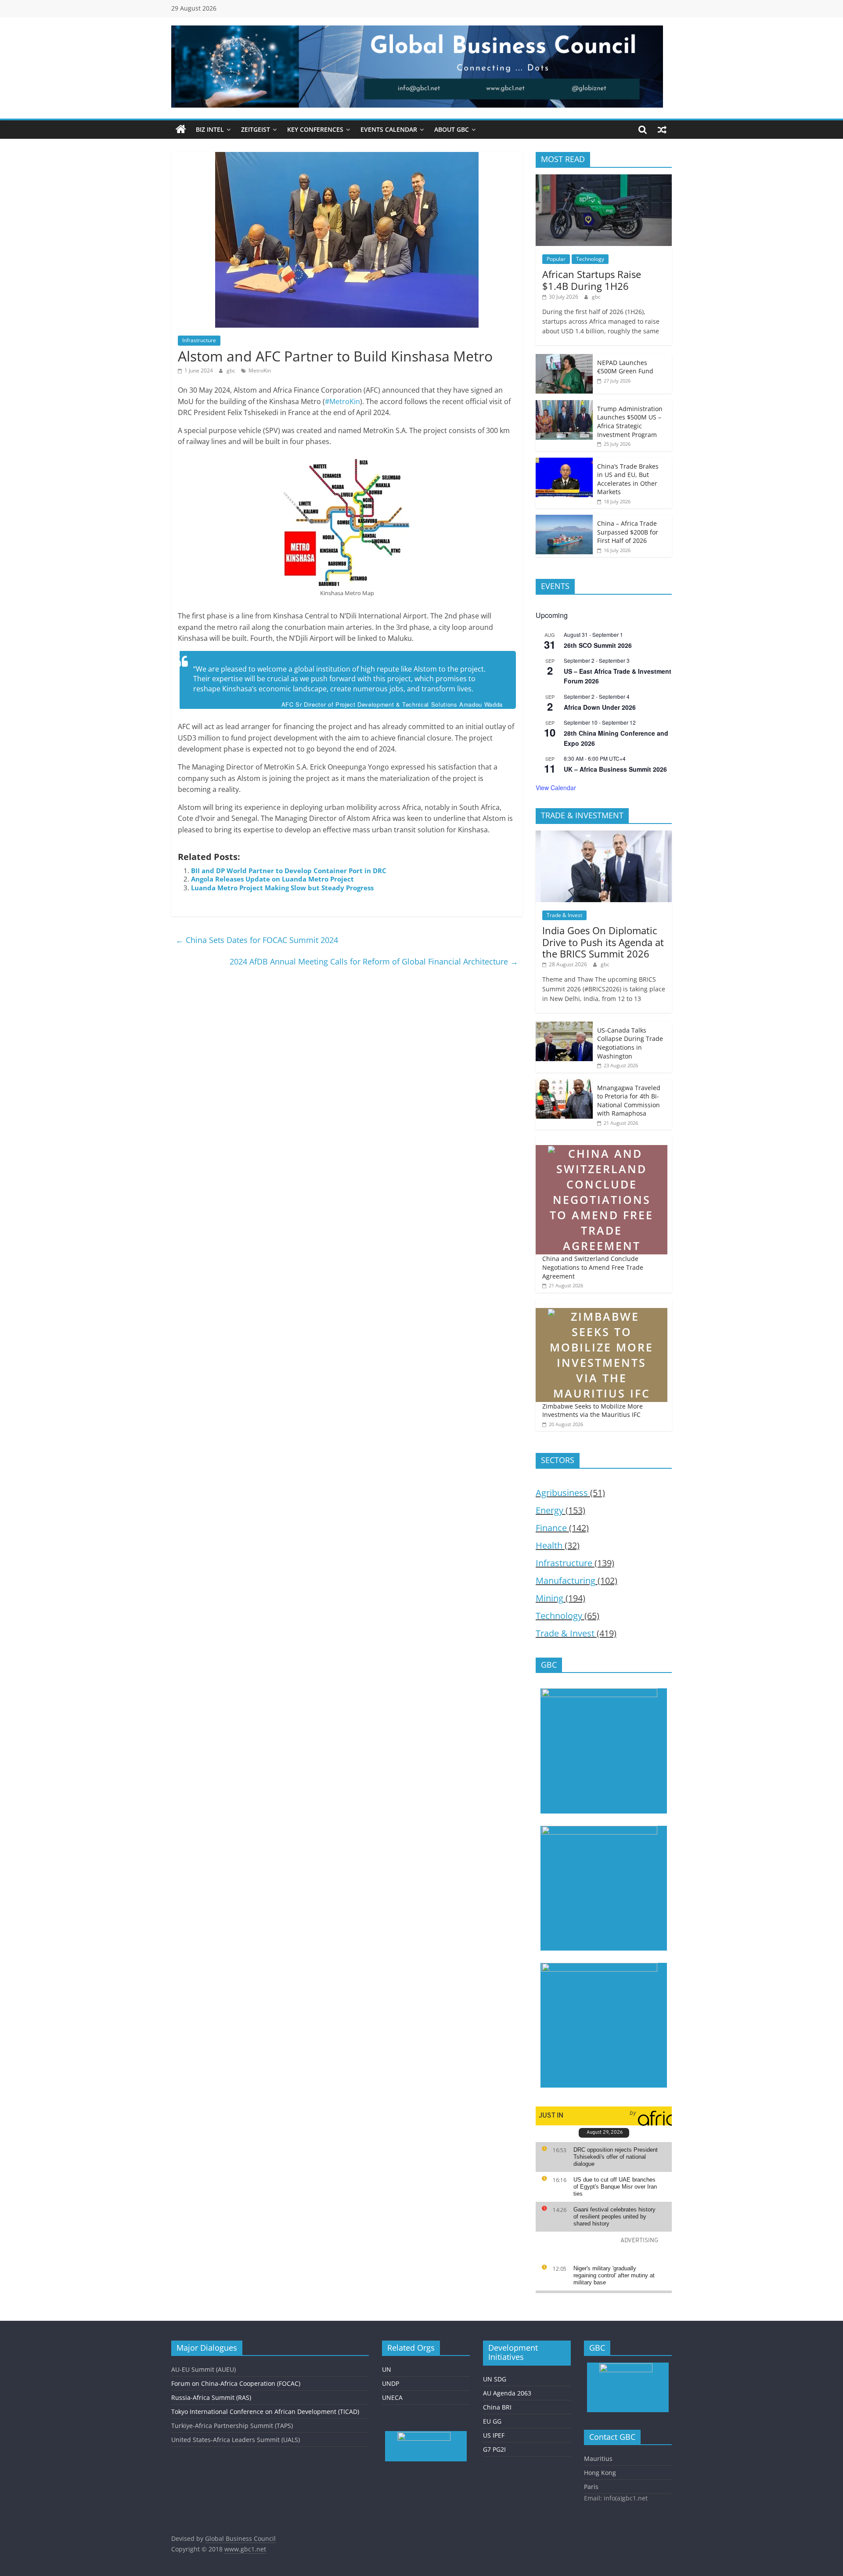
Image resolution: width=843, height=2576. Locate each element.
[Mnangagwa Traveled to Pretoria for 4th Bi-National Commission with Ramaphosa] (564, 1084)
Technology (590, 259)
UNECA (392, 2397)
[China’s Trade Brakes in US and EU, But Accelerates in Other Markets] (564, 462)
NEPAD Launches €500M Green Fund (625, 367)
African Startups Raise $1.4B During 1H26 (592, 280)
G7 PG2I (494, 2449)
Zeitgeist (256, 129)
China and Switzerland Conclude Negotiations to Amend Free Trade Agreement (593, 1267)
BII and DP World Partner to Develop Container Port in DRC (289, 871)
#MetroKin (342, 401)
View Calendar (556, 788)
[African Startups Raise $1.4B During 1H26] (604, 179)
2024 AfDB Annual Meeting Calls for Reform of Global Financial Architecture (374, 961)
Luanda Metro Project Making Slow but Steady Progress (282, 888)
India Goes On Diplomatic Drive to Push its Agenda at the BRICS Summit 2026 (603, 942)
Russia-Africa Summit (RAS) (211, 2397)
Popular (556, 259)
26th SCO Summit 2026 (598, 645)
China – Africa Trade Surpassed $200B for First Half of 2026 (628, 532)
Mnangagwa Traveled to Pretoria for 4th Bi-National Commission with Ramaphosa (629, 1101)
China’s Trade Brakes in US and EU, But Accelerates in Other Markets (628, 479)
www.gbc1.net (245, 2549)
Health (549, 1545)
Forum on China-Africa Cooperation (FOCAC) (236, 2383)
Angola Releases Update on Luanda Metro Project (272, 879)
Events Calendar (389, 129)
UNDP (391, 2383)
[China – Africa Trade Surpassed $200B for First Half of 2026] (564, 519)
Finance (551, 1528)
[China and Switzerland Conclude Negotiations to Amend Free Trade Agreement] (602, 1141)
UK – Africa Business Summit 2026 (615, 769)
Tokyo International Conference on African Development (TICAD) (265, 2412)
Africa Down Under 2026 (600, 707)
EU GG (492, 2421)
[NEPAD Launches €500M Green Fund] (564, 359)
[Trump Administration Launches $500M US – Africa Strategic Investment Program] (564, 405)
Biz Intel (210, 129)
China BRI (497, 2407)
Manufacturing (566, 1581)
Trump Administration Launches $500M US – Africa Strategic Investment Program (630, 422)
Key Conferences (315, 129)
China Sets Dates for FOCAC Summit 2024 (257, 940)
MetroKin (260, 370)
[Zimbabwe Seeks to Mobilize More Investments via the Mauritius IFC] (602, 1304)
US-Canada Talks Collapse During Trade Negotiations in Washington (630, 1043)
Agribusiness (562, 1493)
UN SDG (495, 2379)
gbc (232, 370)
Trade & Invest (564, 915)
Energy (549, 1510)
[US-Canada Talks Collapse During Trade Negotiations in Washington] (564, 1026)
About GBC (452, 129)
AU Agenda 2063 (507, 2393)
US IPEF (494, 2435)
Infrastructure (199, 340)
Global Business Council (240, 2538)
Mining (549, 1598)
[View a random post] (662, 130)
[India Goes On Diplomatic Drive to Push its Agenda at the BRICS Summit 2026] (604, 835)
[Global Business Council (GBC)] (181, 130)
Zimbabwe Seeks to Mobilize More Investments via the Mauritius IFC (593, 1411)
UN (387, 2369)
